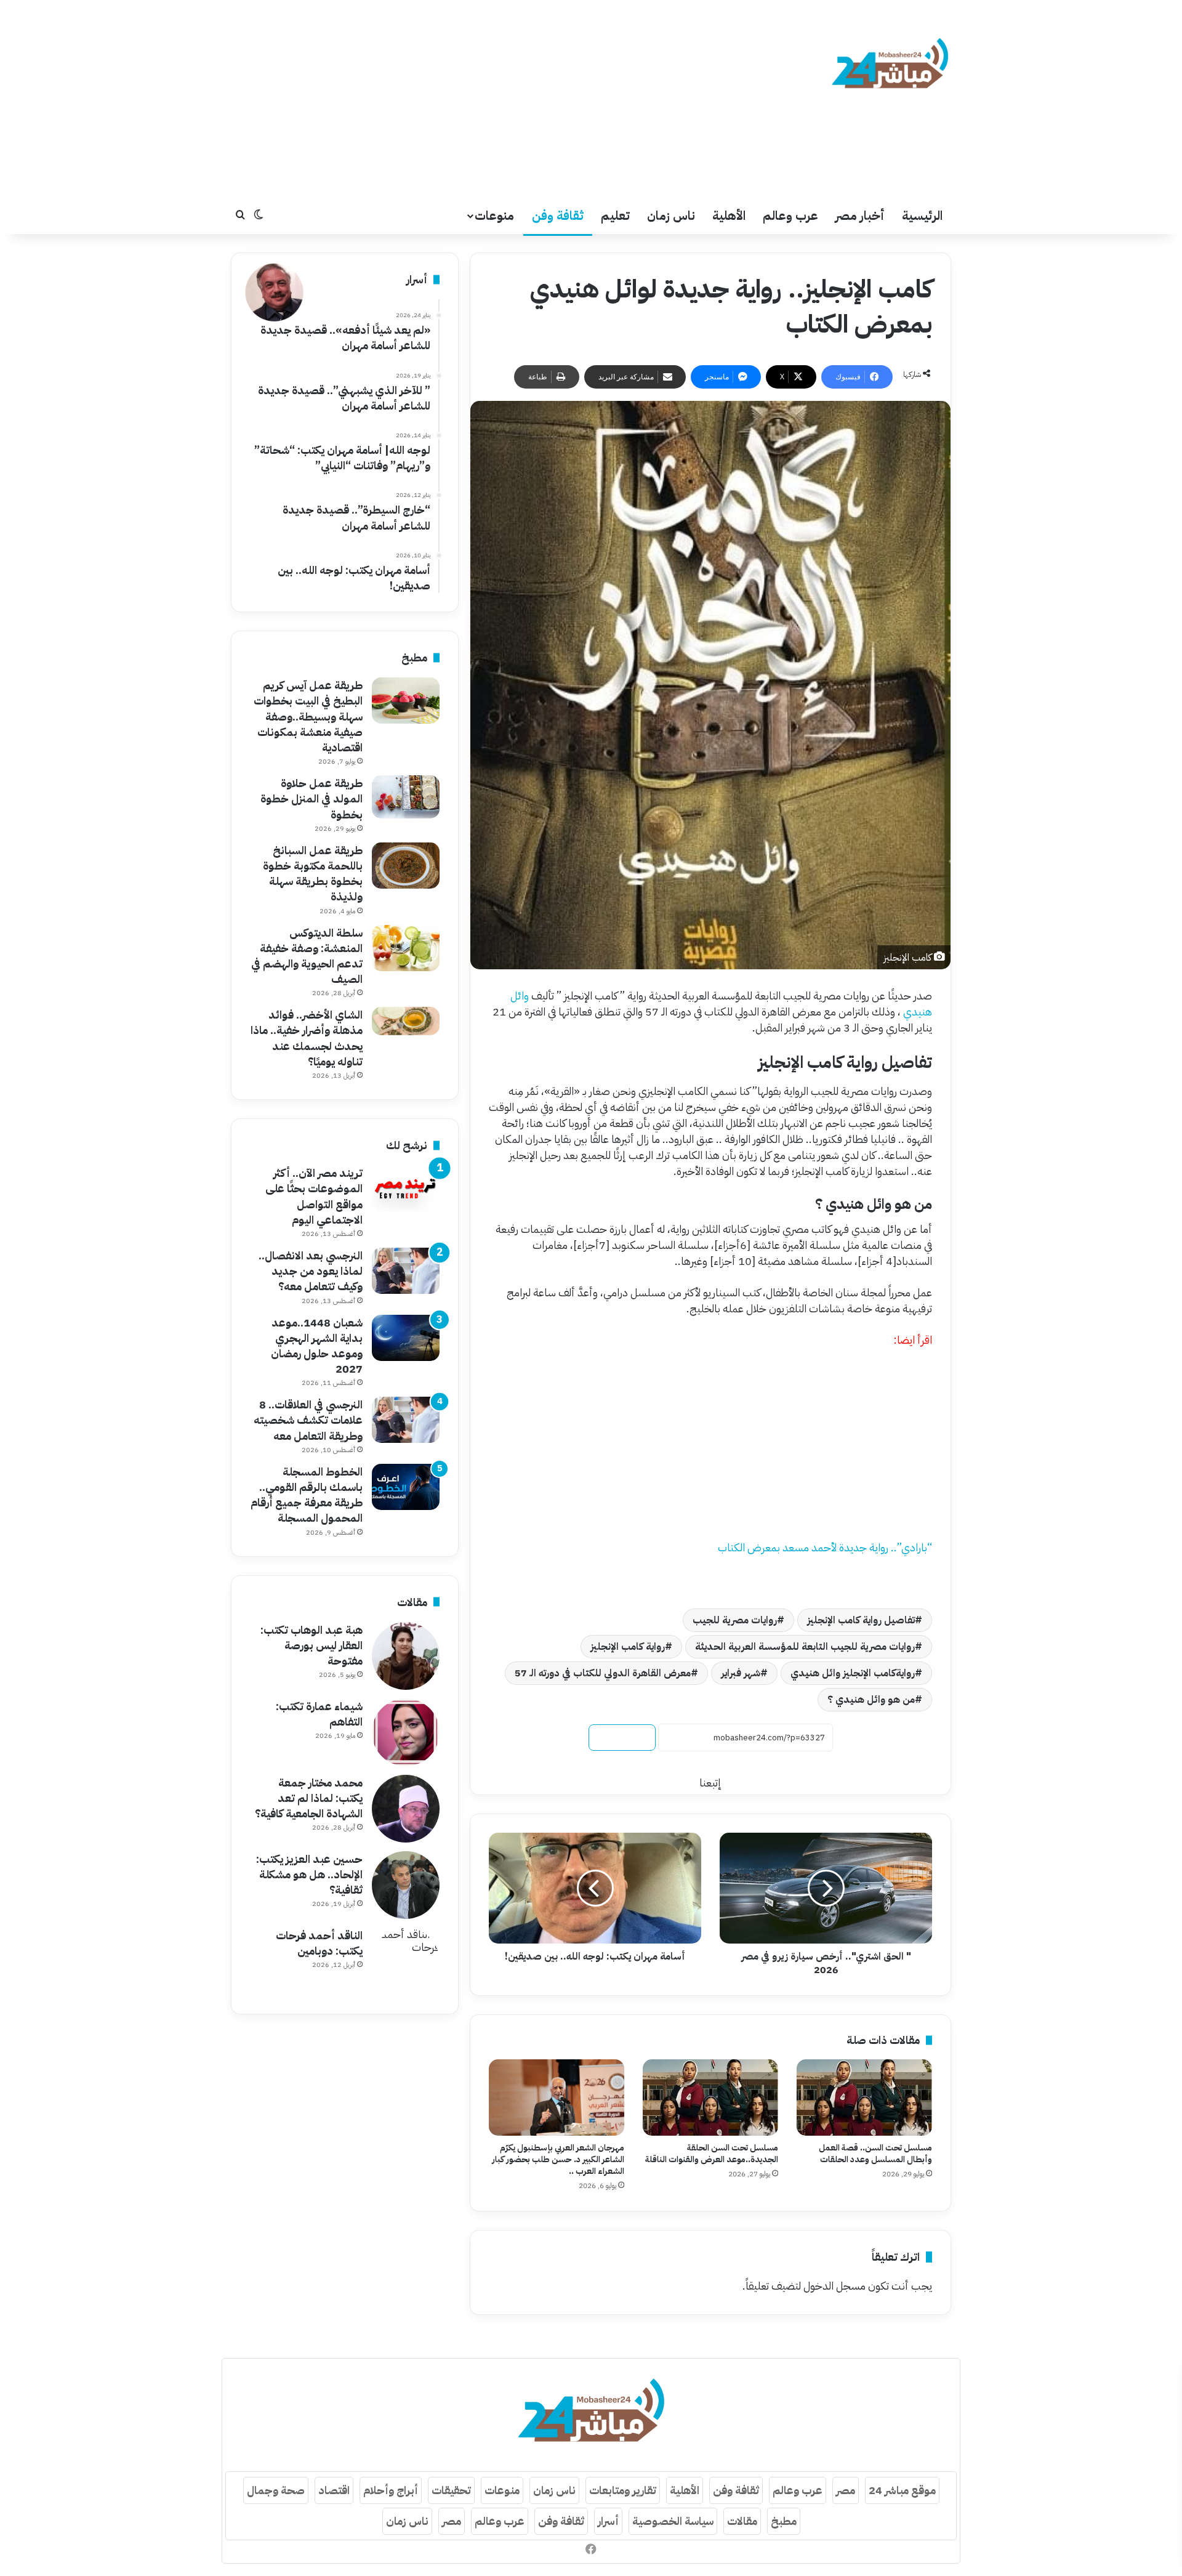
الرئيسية (922, 216)
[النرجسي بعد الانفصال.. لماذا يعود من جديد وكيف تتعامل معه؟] (406, 1271)
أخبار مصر (860, 216)
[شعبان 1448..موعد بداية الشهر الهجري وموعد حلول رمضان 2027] (406, 1338)
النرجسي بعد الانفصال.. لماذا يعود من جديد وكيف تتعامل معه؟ (311, 1271)
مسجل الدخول (834, 2286)
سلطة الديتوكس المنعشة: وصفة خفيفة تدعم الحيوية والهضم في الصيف (307, 956)
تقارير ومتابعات (623, 2490)
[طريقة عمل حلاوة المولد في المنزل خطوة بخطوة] (406, 797)
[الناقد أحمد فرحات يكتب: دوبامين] (406, 1961)
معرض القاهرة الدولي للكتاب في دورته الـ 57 (603, 1673)
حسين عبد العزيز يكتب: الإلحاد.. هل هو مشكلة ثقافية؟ (309, 1874)
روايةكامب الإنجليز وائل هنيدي (853, 1673)
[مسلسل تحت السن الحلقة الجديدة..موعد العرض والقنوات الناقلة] (710, 2098)
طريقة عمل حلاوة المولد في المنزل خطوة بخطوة (312, 798)
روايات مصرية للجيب (735, 1620)
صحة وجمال (276, 2490)
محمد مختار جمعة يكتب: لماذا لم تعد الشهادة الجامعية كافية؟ (309, 1798)
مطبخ (784, 2521)
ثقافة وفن (558, 216)
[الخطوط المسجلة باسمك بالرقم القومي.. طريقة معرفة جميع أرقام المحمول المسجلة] (406, 1487)
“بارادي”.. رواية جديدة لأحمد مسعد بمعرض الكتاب (825, 1547)
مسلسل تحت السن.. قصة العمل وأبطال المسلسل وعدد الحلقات (875, 2154)
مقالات (742, 2521)
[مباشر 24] (890, 65)
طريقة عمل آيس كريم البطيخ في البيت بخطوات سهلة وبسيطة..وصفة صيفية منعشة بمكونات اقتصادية (308, 716)
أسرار (608, 2521)
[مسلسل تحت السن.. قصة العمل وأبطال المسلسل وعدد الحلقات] (864, 2098)
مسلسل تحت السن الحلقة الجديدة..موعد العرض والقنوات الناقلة (712, 2154)
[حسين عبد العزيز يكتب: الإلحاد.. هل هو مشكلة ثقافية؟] (406, 1885)
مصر (846, 2490)
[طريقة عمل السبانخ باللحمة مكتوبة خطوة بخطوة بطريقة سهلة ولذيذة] (406, 866)
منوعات (494, 216)
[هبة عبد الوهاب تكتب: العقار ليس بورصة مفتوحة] (406, 1656)
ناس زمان (671, 216)
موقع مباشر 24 (902, 2490)
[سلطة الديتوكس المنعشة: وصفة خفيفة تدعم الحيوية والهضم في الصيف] (406, 948)
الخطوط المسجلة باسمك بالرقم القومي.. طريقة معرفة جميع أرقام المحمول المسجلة (307, 1495)
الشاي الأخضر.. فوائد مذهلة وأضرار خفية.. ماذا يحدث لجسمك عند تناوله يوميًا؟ (307, 1038)
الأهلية (729, 216)
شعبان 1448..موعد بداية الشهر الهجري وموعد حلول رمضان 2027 (317, 1346)
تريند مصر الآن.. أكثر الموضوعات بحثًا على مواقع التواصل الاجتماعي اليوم (314, 1196)
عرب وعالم (790, 216)
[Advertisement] (468, 99)
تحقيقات (451, 2490)
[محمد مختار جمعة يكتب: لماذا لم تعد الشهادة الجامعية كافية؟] (406, 1809)
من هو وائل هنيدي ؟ (871, 1700)
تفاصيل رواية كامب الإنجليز (861, 1620)
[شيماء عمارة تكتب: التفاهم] (406, 1732)
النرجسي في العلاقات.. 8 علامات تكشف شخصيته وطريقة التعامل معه (308, 1420)
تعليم (615, 216)
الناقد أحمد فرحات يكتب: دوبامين (319, 1943)
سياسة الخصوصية (673, 2521)
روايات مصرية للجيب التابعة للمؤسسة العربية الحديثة (805, 1647)
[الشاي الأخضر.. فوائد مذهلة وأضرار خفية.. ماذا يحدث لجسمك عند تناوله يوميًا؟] (406, 1021)
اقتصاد (334, 2490)
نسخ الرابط (622, 1738)
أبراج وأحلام (391, 2490)
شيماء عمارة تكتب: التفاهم (319, 1714)
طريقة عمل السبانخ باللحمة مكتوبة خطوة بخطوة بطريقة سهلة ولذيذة (313, 874)
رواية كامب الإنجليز (628, 1647)
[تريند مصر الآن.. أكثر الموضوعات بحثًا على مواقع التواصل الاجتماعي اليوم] (406, 1188)
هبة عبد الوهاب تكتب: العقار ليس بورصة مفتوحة (312, 1645)
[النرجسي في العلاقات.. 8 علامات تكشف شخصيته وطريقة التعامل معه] (406, 1420)
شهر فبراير (741, 1673)
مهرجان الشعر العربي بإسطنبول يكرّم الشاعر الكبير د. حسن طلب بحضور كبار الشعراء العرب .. (558, 2159)
